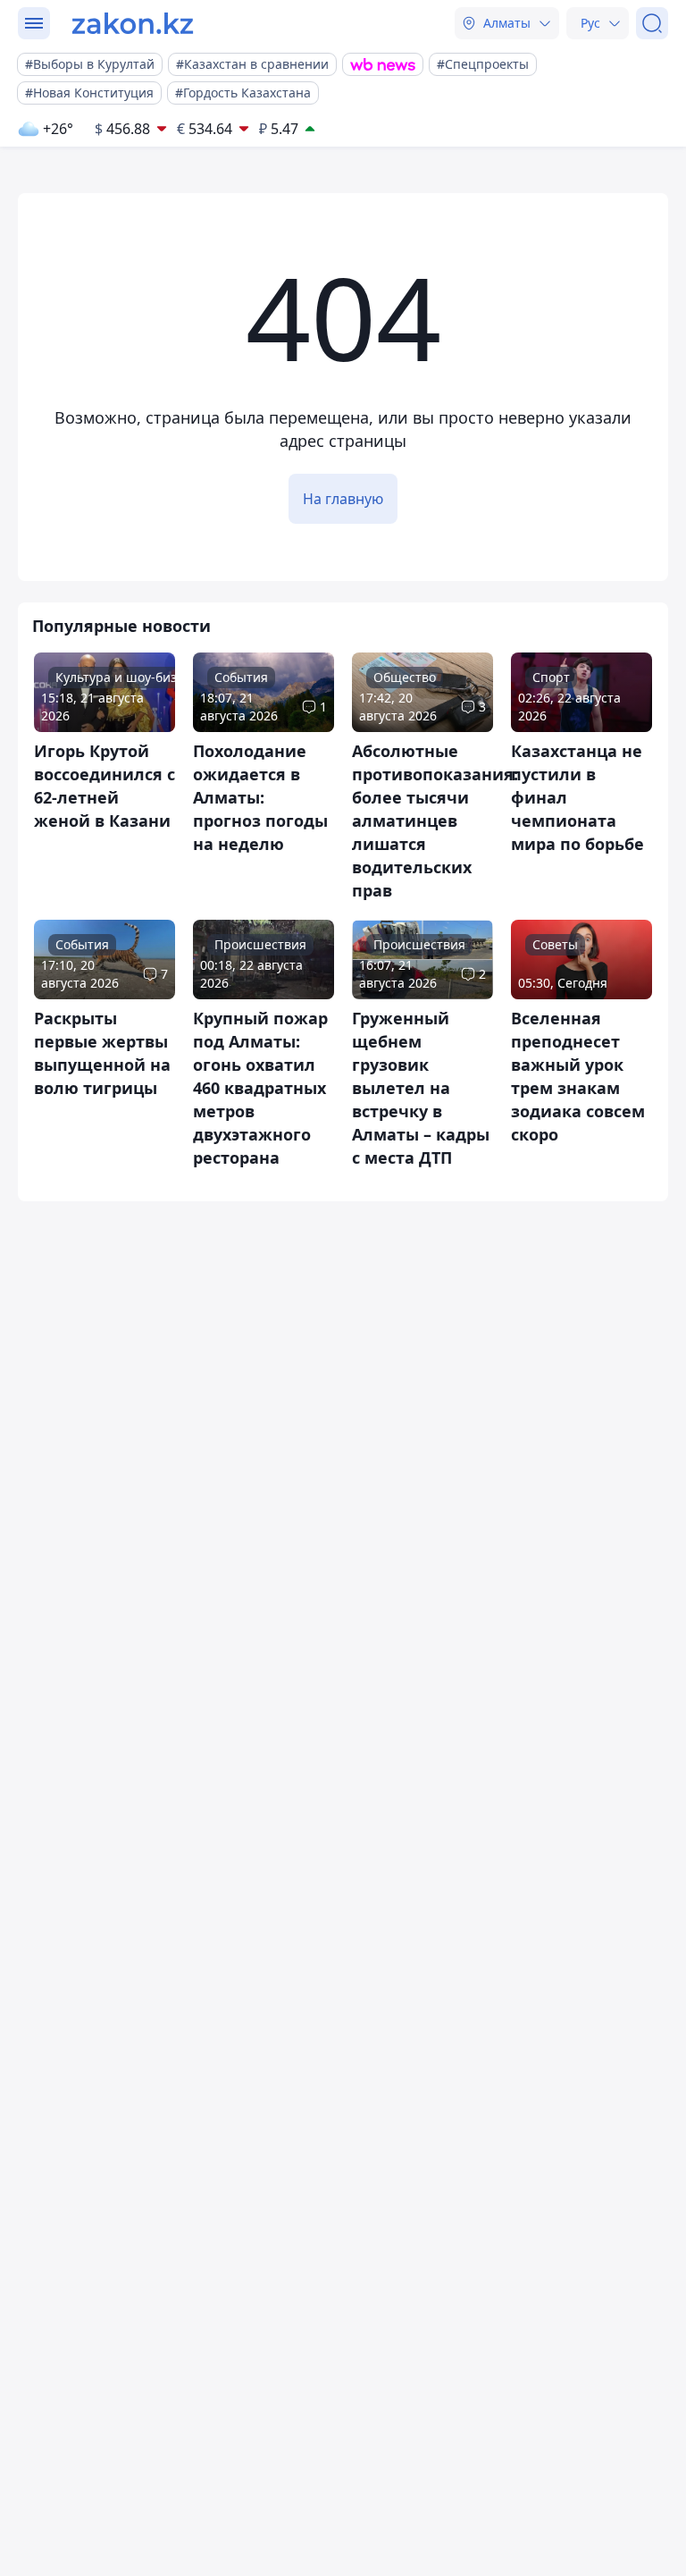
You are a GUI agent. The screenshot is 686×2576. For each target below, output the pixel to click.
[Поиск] (652, 23)
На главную (343, 499)
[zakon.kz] (133, 23)
